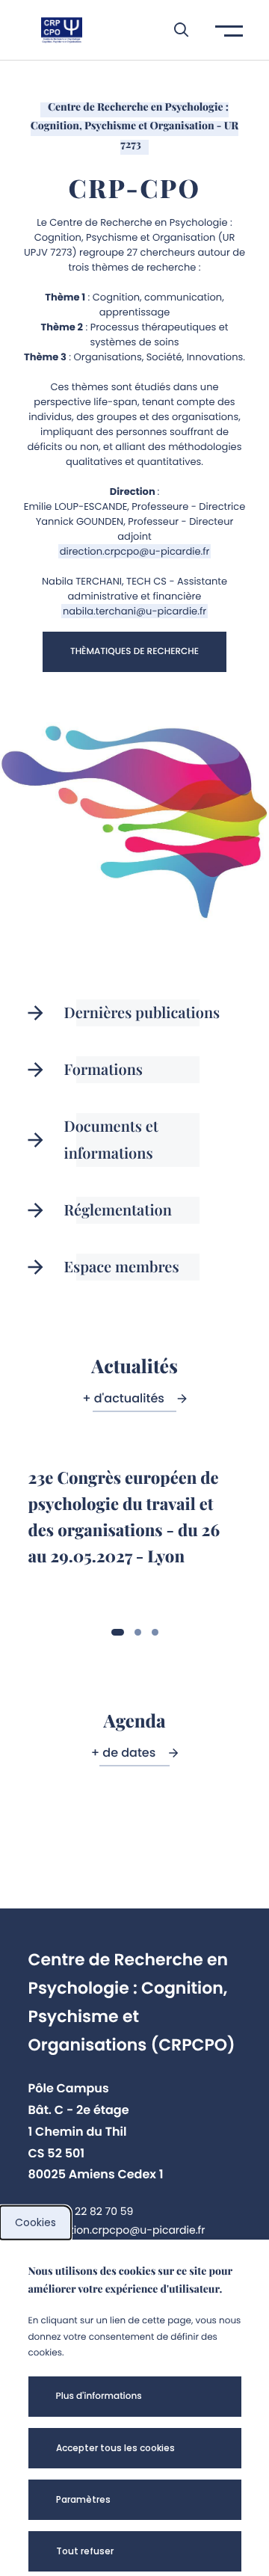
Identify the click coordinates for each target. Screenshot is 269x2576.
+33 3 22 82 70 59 (88, 2211)
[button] (174, 30)
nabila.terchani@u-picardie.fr (134, 611)
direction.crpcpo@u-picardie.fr (135, 551)
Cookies (35, 2222)
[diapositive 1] (138, 1632)
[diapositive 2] (155, 1632)
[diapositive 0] (118, 1632)
